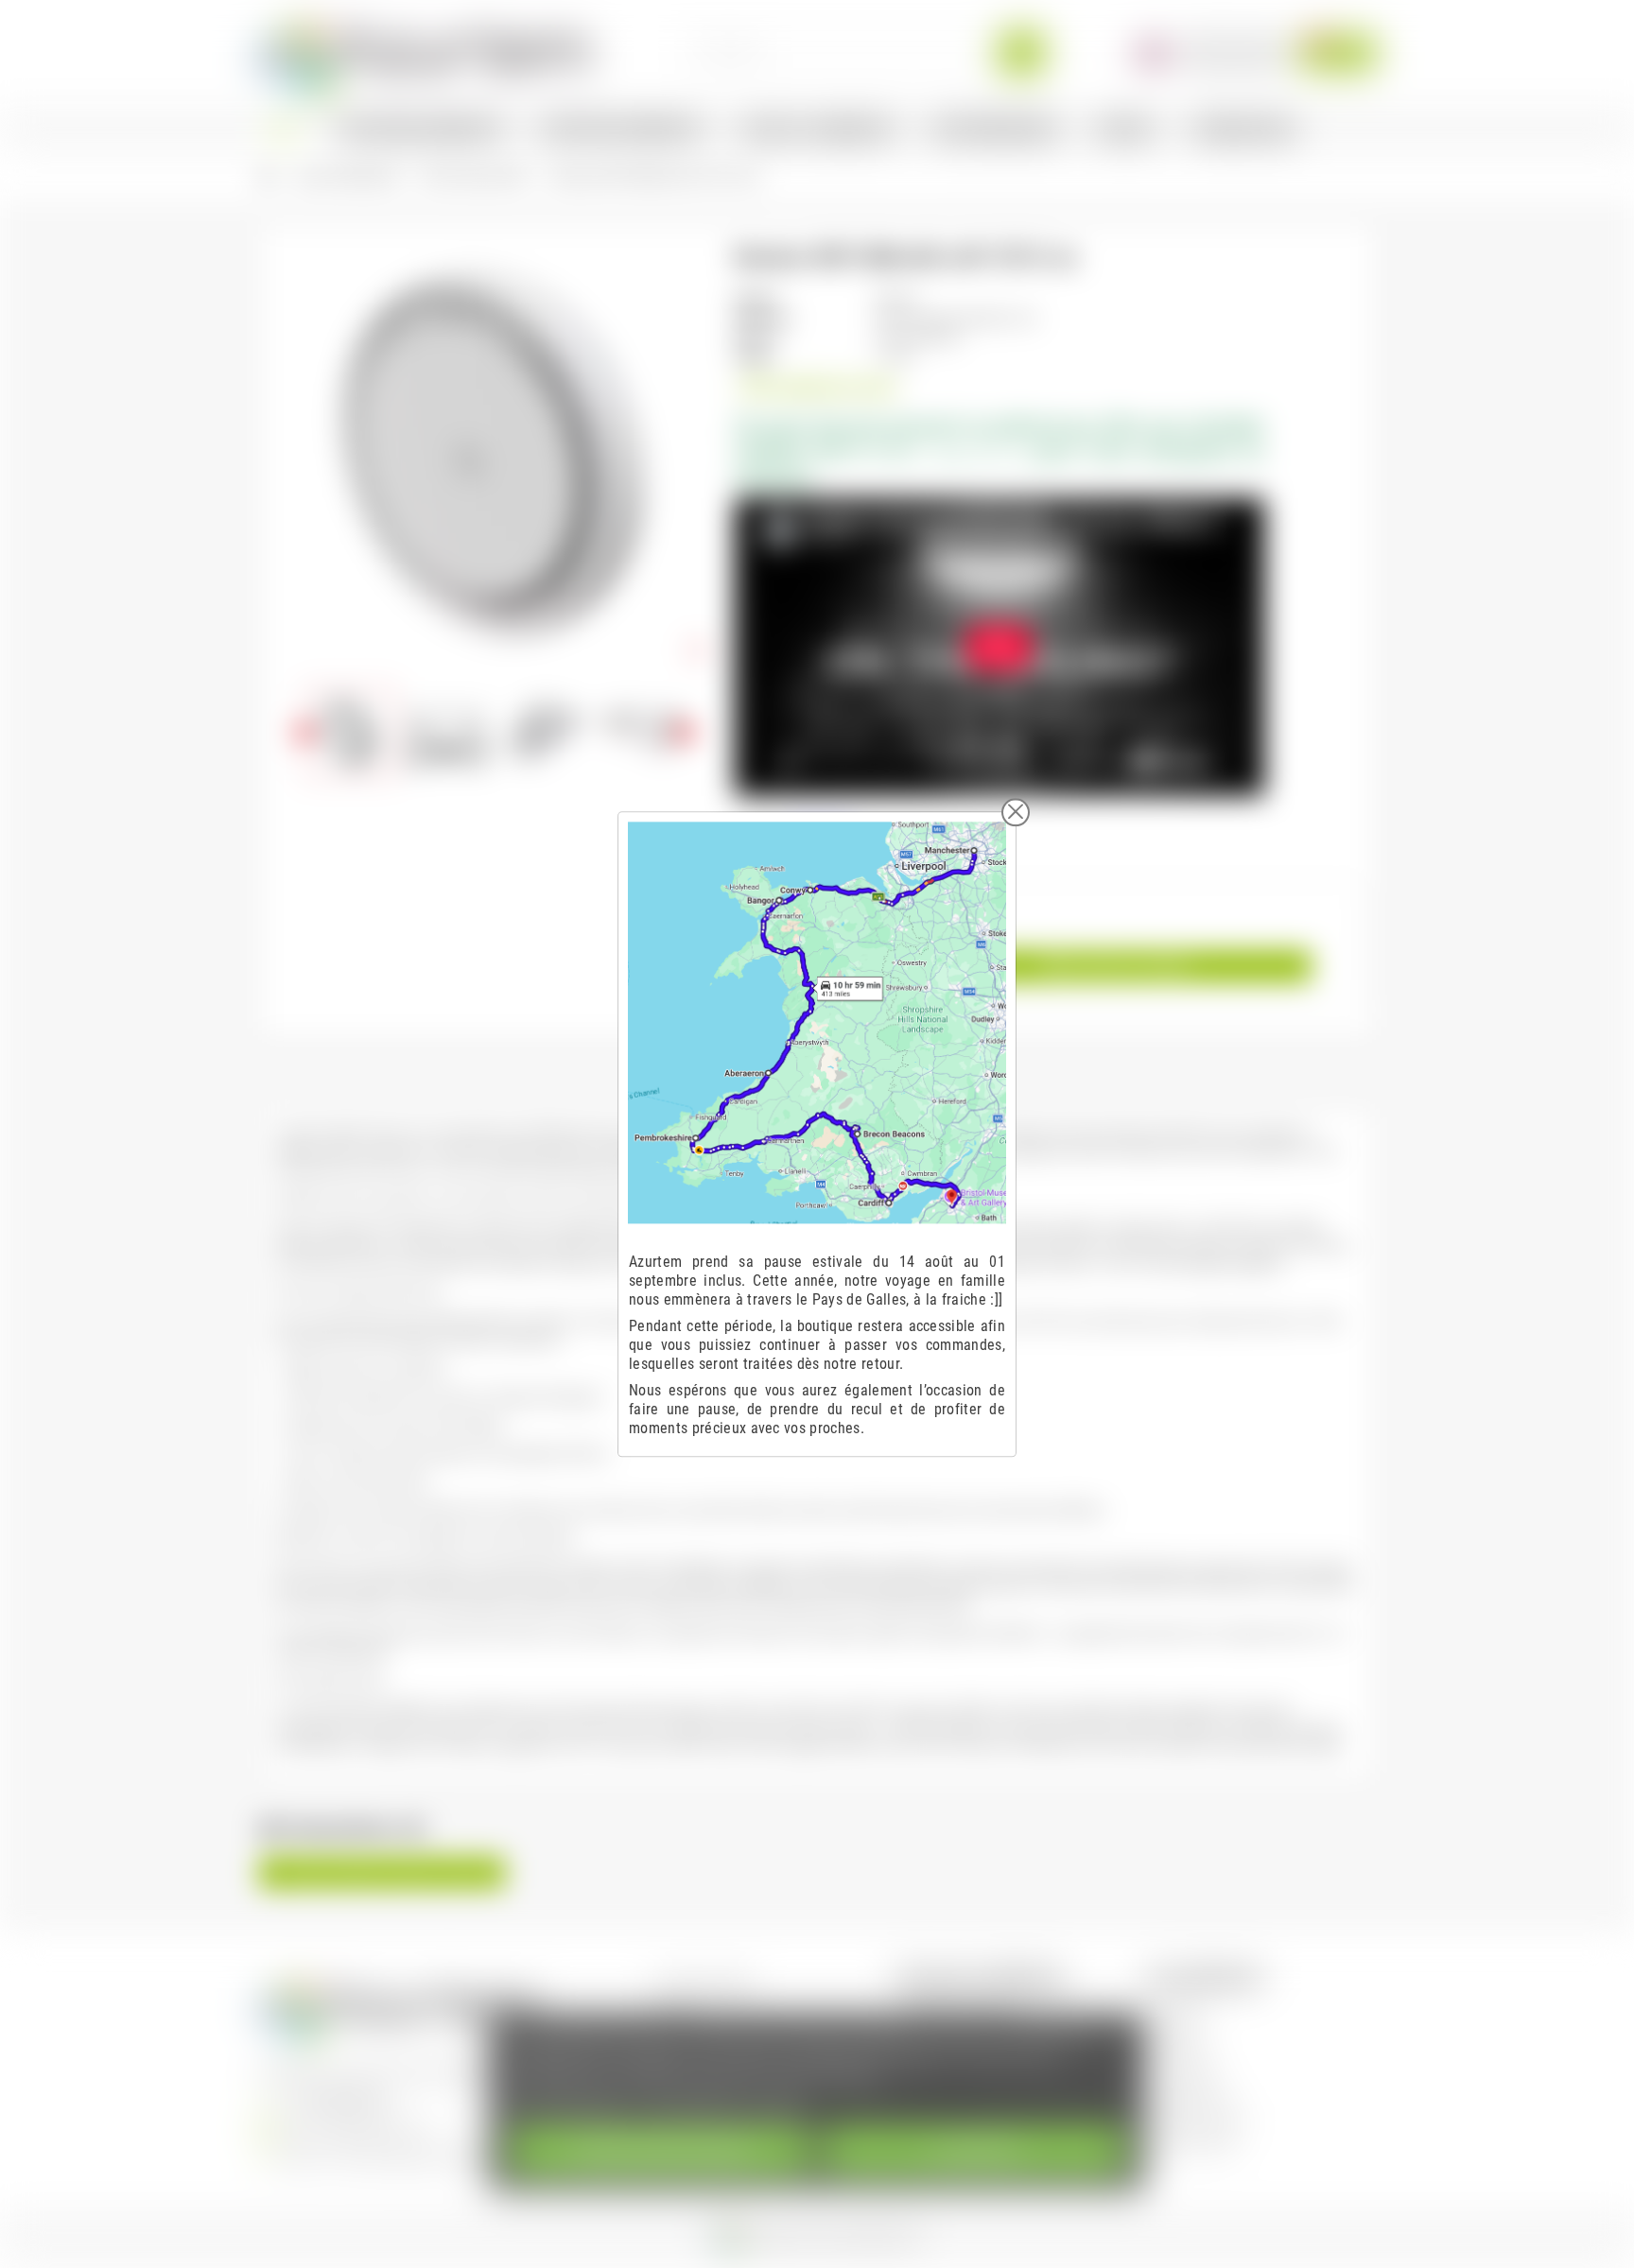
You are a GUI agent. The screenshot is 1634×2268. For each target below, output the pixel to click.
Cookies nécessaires (660, 2150)
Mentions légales (708, 1982)
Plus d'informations (570, 2104)
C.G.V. (678, 2008)
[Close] (1016, 812)
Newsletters (1191, 2088)
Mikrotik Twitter (1200, 2114)
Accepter (974, 2150)
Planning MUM (1197, 2141)
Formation (1185, 2061)
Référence (763, 318)
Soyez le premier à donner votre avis (382, 1873)
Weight (753, 356)
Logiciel (1179, 2008)
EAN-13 (756, 337)
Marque (756, 299)
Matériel (1180, 2035)
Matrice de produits (962, 2008)
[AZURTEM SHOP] (426, 52)
